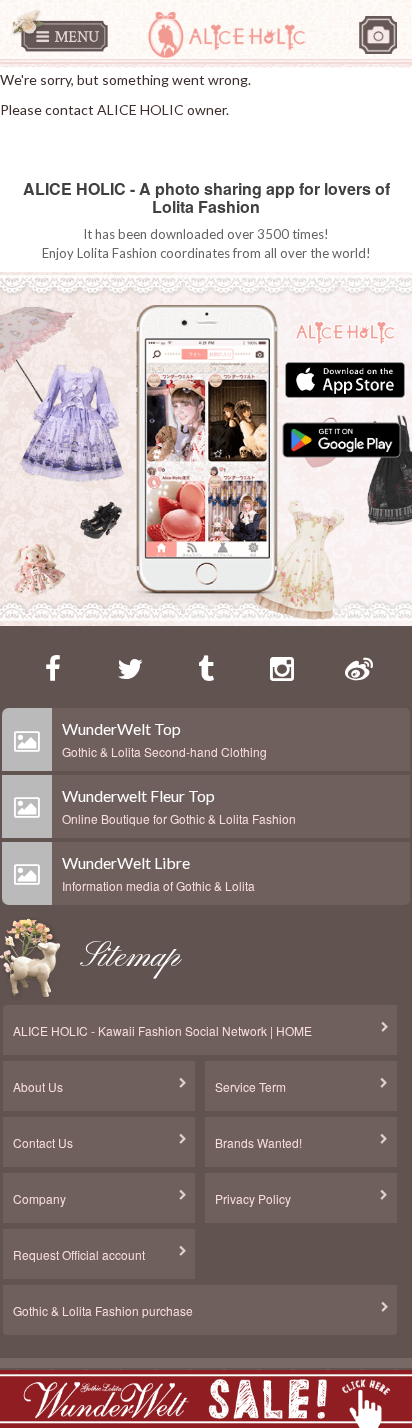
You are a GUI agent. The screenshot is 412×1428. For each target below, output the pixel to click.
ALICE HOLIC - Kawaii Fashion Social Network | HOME (162, 1030)
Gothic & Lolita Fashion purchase (103, 1310)
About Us (38, 1086)
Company (39, 1198)
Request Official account (79, 1254)
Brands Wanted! (258, 1142)
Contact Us (43, 1142)
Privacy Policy (253, 1198)
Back (43, 140)
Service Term (250, 1086)
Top (12, 140)
